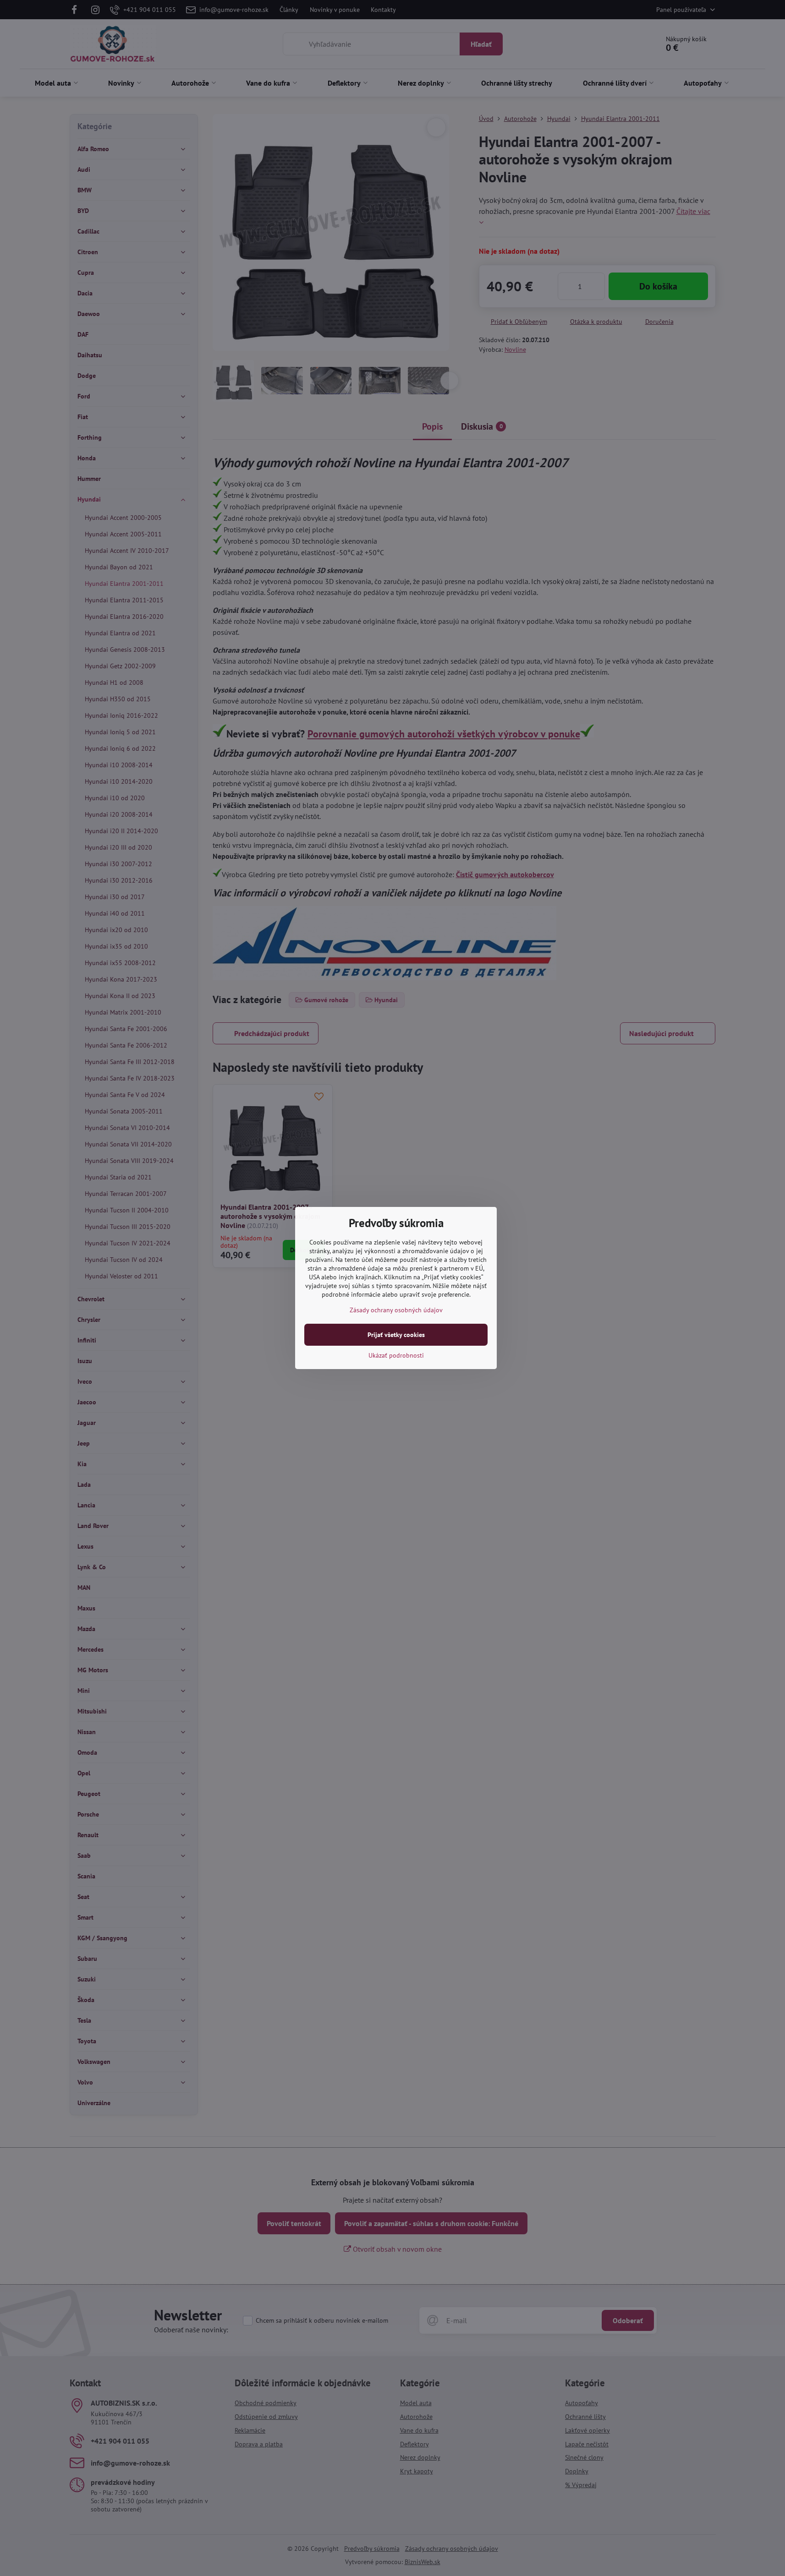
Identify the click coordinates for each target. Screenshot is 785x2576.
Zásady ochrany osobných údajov (396, 1310)
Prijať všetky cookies (396, 1335)
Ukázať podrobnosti (396, 1355)
